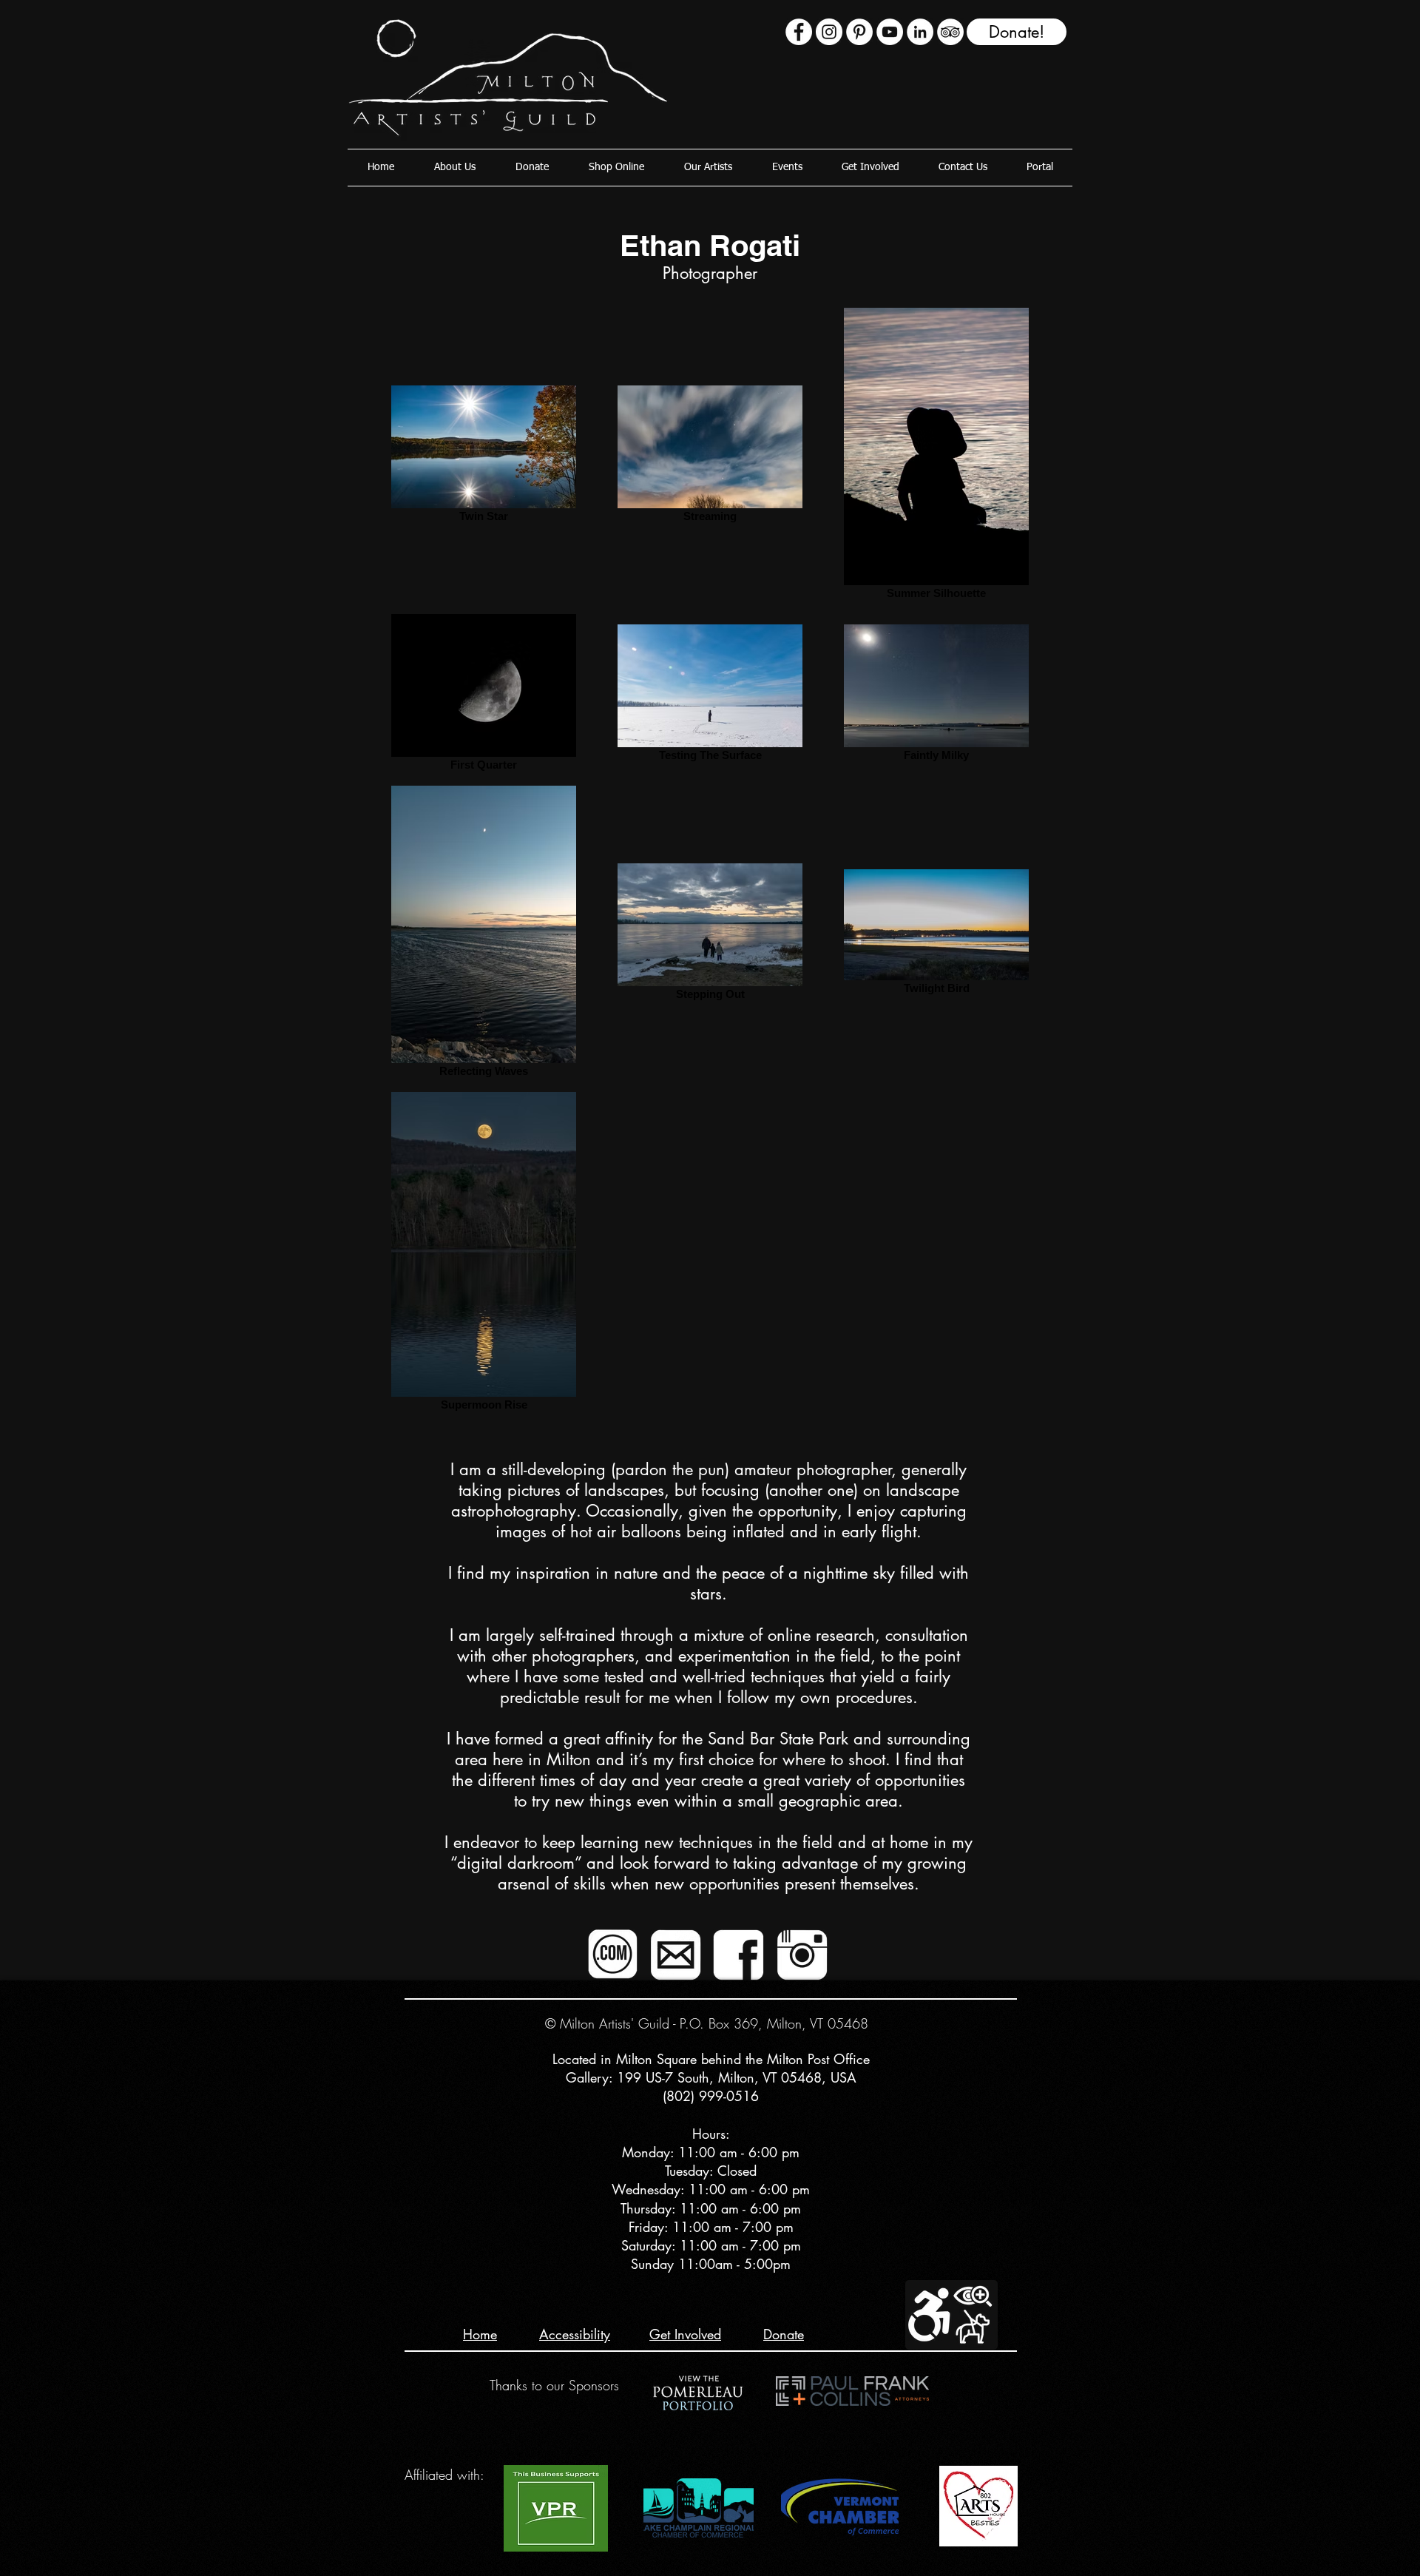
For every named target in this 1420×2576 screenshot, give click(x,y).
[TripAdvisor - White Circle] (950, 32)
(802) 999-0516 (711, 2096)
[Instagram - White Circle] (829, 32)
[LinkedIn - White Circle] (920, 32)
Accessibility (575, 2334)
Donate (784, 2334)
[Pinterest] (859, 32)
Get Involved (685, 2334)
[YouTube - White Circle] (890, 32)
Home (480, 2334)
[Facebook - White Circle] (799, 32)
